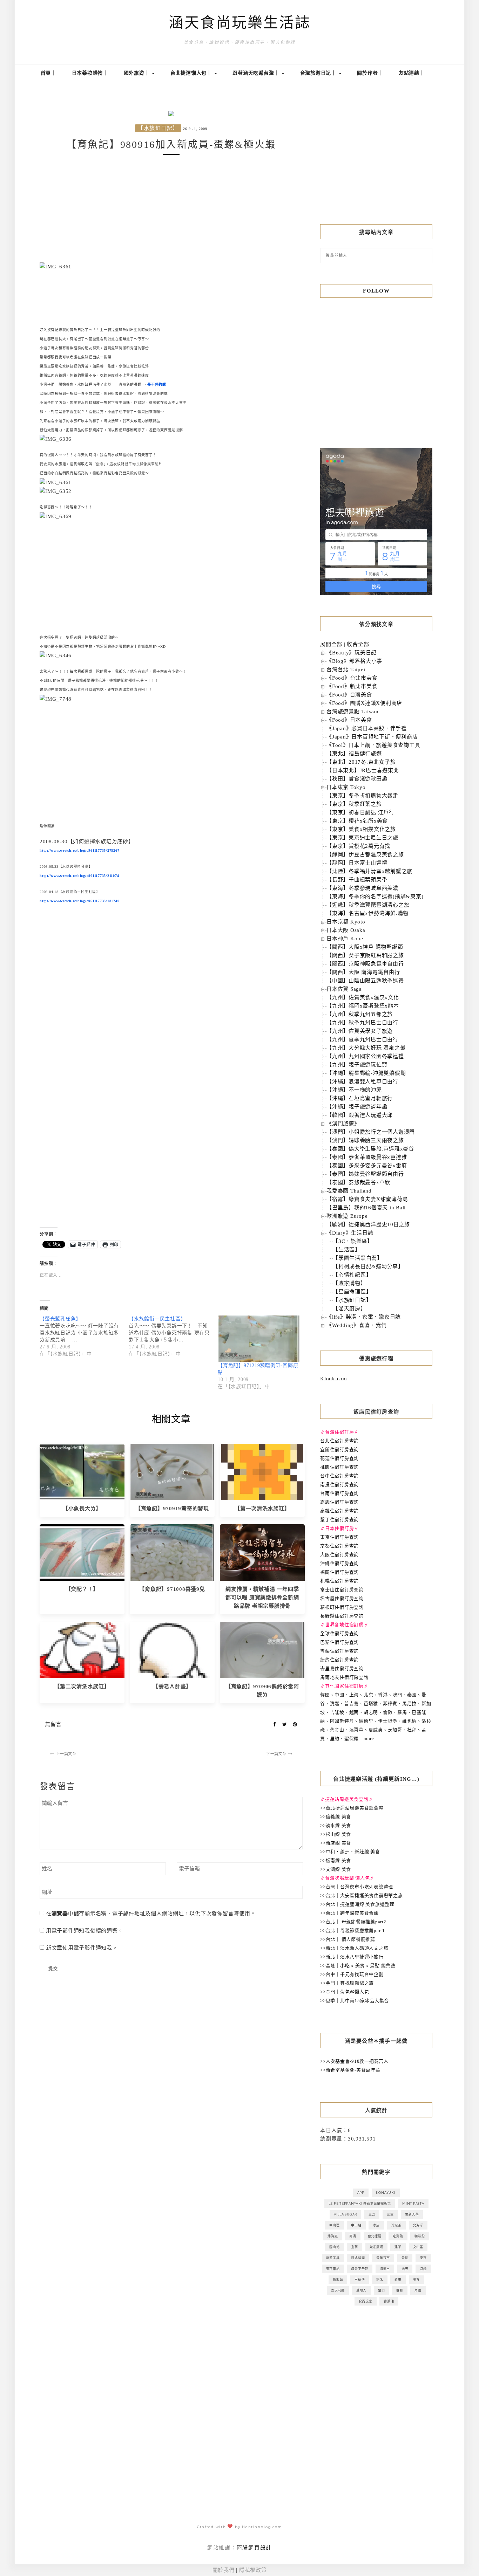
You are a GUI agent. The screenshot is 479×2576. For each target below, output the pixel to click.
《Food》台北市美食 (352, 678)
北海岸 (418, 2225)
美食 (417, 2279)
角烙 (418, 2290)
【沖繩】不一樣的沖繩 (354, 1090)
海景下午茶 (360, 2269)
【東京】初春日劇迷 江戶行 (360, 812)
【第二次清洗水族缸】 (82, 1687)
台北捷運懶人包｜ (192, 73)
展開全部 (331, 644)
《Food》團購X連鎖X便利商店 (364, 703)
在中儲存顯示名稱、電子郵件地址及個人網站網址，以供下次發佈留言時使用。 (151, 1914)
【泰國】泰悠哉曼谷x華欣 (358, 1182)
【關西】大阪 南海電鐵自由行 (363, 972)
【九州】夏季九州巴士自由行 (362, 1039)
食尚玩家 (366, 2301)
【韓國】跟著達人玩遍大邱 (360, 1115)
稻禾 (380, 2279)
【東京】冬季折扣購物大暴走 (362, 796)
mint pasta (413, 2203)
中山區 (334, 2225)
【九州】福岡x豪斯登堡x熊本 (363, 1006)
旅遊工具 (333, 2258)
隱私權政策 (253, 2570)
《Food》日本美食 (349, 720)
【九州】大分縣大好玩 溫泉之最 (366, 1048)
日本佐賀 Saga (344, 989)
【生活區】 (347, 1250)
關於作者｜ (370, 73)
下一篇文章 (276, 1754)
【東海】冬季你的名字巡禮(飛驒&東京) (375, 897)
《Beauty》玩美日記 (352, 653)
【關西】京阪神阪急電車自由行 (365, 964)
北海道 (333, 2236)
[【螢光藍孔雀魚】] (84, 1337)
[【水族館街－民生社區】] (173, 1337)
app (361, 2193)
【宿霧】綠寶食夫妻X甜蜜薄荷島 (367, 1199)
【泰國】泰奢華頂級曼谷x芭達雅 (367, 1157)
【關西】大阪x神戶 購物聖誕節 (365, 947)
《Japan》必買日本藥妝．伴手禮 (367, 728)
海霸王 (385, 2269)
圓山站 (334, 2247)
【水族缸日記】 (158, 128)
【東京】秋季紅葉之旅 (354, 804)
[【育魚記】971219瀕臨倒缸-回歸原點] (259, 1339)
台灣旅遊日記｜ (319, 73)
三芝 (372, 2214)
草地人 (361, 2290)
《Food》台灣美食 (349, 695)
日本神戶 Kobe (345, 939)
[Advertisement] (171, 209)
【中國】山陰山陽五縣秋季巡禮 (365, 981)
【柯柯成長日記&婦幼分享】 (368, 1266)
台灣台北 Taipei (346, 669)
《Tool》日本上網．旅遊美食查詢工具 (373, 745)
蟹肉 (382, 2290)
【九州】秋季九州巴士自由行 (362, 1023)
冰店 (376, 2225)
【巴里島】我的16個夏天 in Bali (366, 1208)
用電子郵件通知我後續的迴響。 (85, 1931)
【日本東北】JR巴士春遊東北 (363, 770)
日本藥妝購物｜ (90, 73)
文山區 (418, 2247)
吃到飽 (398, 2236)
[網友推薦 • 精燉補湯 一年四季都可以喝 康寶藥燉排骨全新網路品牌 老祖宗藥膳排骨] (262, 1552)
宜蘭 (355, 2247)
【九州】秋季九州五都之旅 (360, 1014)
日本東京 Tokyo (346, 787)
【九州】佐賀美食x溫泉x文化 (363, 997)
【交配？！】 (82, 1589)
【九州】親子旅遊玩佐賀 (357, 1065)
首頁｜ (48, 73)
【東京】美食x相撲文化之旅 (361, 829)
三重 (390, 2214)
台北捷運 (375, 2236)
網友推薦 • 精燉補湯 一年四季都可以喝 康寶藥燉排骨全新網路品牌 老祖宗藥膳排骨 (262, 1598)
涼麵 (423, 2269)
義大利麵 (338, 2290)
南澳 (353, 2236)
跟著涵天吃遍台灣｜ (257, 73)
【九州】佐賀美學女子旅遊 (360, 1031)
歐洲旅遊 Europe (347, 1216)
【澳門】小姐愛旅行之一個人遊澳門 (371, 1132)
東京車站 (333, 2269)
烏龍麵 (338, 2279)
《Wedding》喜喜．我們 (357, 1325)
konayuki (386, 2193)
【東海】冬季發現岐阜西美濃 (362, 888)
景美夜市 (383, 2258)
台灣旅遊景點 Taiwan (353, 712)
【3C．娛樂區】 (353, 1241)
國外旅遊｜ (138, 73)
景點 (405, 2258)
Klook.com (334, 1379)
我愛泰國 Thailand (349, 1191)
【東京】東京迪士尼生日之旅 (362, 838)
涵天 (405, 2269)
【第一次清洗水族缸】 (262, 1509)
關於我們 (224, 2570)
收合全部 (358, 644)
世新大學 (412, 2214)
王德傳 (360, 2279)
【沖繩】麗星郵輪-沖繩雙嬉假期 (366, 1073)
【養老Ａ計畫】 (172, 1687)
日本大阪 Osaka (346, 930)
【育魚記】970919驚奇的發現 (172, 1509)
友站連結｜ (412, 73)
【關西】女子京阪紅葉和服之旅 (365, 955)
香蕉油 (389, 2301)
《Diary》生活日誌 (350, 1233)
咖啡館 (420, 2236)
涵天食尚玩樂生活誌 (240, 23)
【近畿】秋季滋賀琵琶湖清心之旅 (368, 905)
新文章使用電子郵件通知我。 (82, 1948)
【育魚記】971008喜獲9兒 (172, 1589)
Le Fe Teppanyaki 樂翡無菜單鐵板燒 (360, 2203)
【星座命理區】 (352, 1292)
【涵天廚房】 (349, 1308)
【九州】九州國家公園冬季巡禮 (365, 1056)
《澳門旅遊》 (343, 1124)
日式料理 (358, 2258)
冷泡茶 (396, 2225)
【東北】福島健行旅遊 (354, 754)
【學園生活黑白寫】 (358, 1258)
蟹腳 (400, 2290)
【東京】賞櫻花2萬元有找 (358, 846)
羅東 (398, 2279)
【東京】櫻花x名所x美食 (357, 821)
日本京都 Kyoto (346, 922)
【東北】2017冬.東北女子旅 (361, 762)
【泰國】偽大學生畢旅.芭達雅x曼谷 (370, 1149)
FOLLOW (376, 291)
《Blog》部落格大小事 (354, 661)
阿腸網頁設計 (254, 2548)
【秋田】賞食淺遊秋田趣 (357, 779)
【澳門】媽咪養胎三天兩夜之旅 (365, 1140)
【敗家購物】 (349, 1283)
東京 (423, 2258)
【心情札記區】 (352, 1275)
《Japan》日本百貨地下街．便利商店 (372, 737)
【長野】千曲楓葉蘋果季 (357, 880)
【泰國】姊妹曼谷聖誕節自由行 (365, 1174)
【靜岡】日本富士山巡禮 (357, 863)
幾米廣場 (376, 2247)
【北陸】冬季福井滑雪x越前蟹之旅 (369, 871)
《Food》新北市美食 (352, 686)
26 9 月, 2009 (195, 129)
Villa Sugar (345, 2214)
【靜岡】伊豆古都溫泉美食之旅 (365, 854)
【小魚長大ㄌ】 (82, 1509)
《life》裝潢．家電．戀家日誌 (364, 1317)
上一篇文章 (66, 1754)
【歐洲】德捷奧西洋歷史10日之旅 (368, 1224)
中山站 (356, 2225)
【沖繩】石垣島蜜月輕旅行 (360, 1098)
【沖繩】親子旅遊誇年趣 (357, 1107)
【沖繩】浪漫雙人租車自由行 (362, 1081)
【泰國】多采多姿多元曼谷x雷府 (367, 1166)
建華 (398, 2247)
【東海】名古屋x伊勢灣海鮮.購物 (367, 913)
